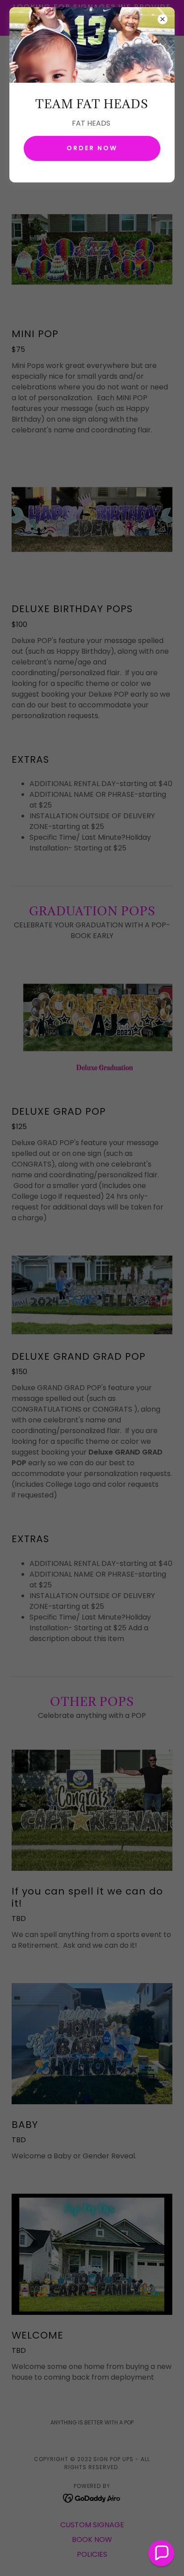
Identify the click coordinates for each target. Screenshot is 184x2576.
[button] (161, 2553)
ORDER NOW (92, 148)
